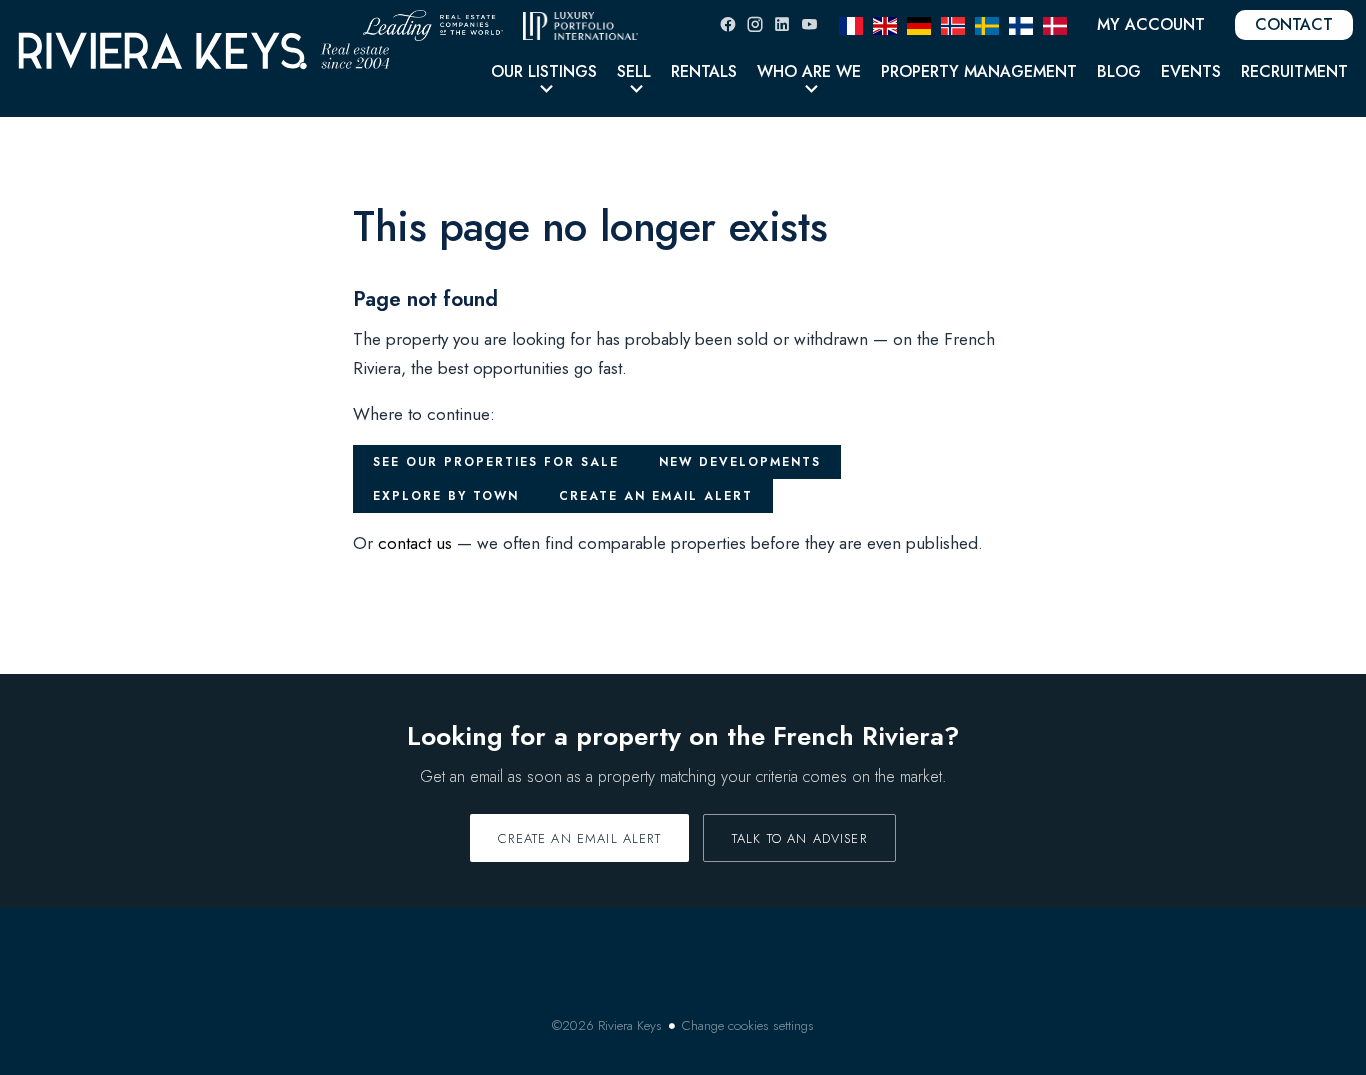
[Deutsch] (919, 24)
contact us (415, 543)
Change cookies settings (748, 1025)
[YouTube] (809, 24)
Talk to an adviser (799, 838)
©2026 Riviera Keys (607, 1025)
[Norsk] (953, 24)
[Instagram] (755, 24)
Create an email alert (656, 496)
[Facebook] (728, 24)
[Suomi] (1021, 24)
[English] (885, 24)
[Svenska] (987, 24)
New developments (740, 462)
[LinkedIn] (782, 24)
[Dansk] (1055, 24)
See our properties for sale (496, 462)
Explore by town (446, 496)
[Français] (851, 24)
